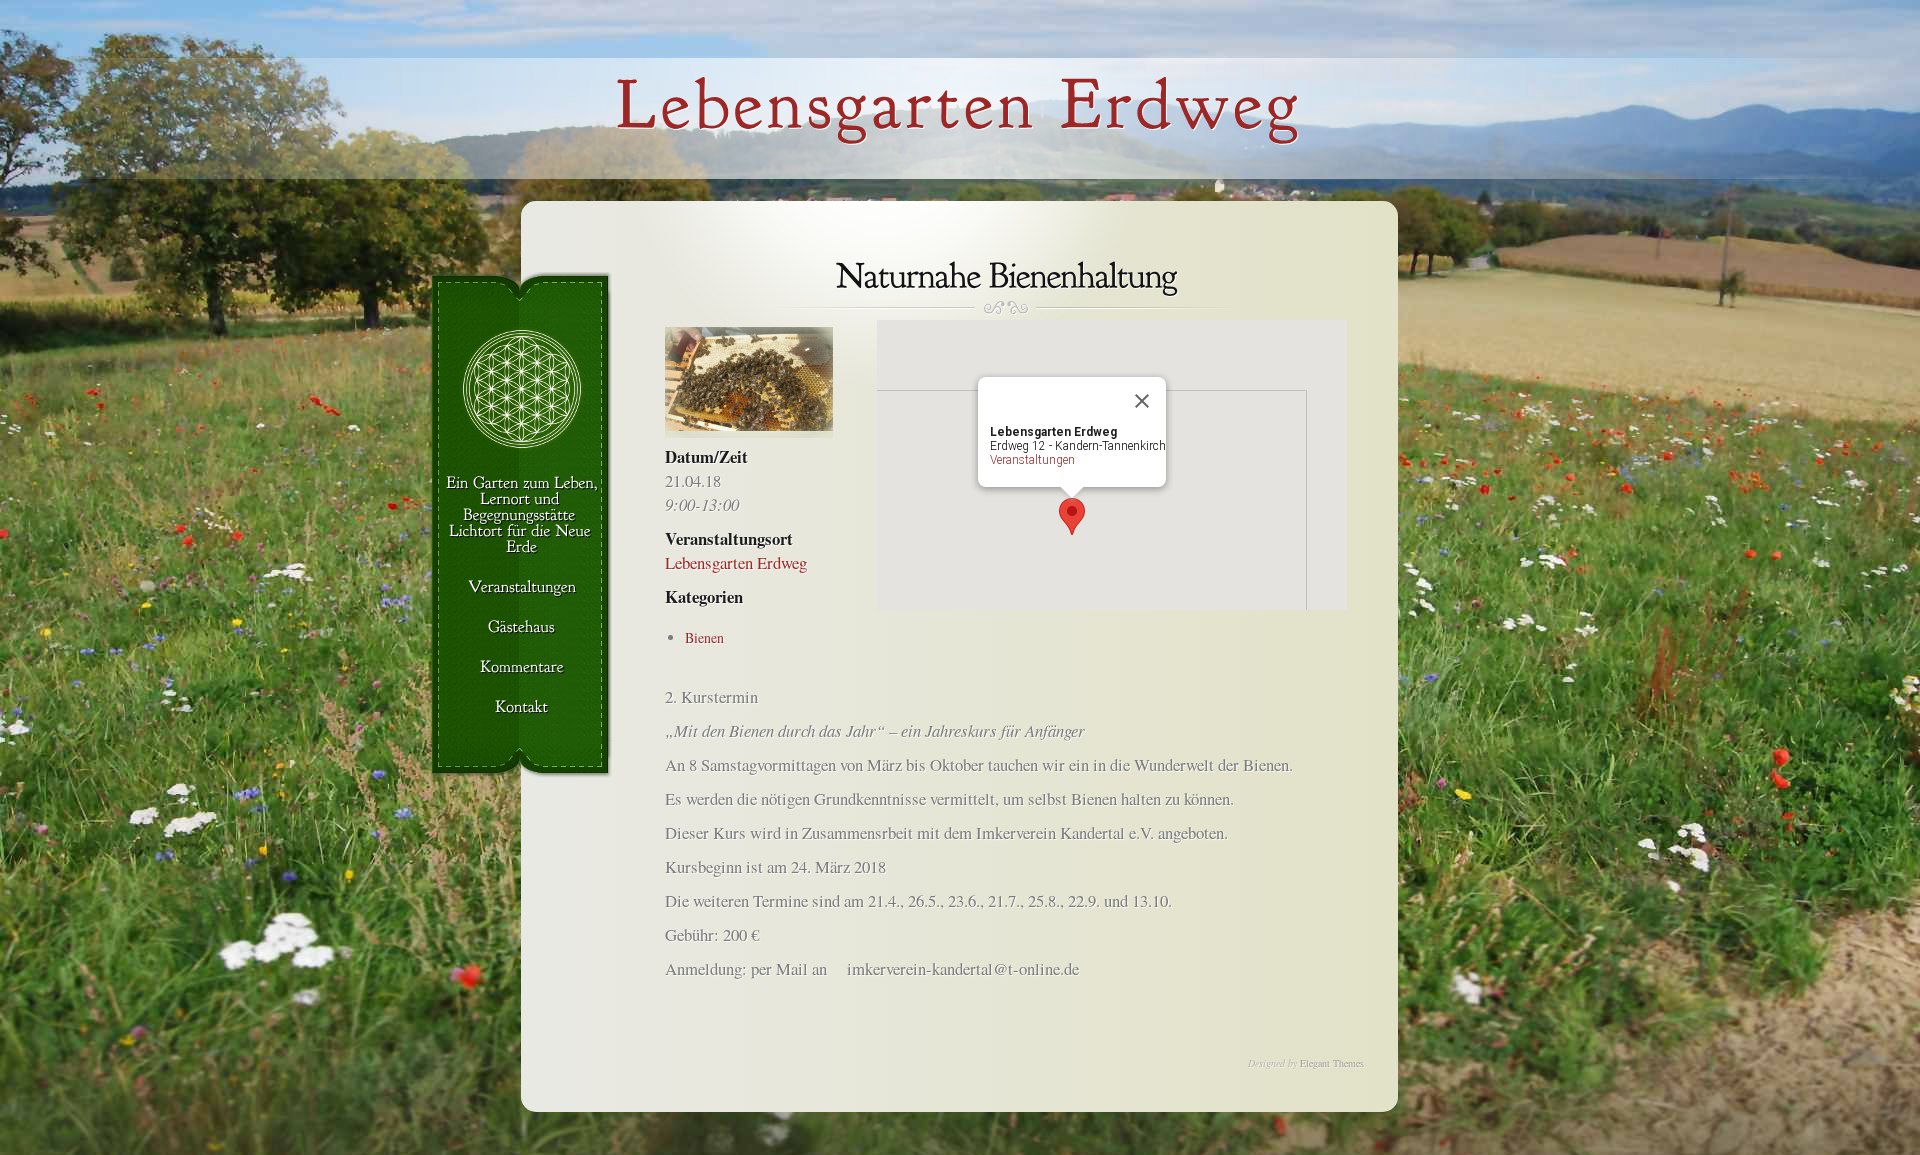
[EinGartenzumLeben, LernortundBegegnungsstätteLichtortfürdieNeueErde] (521, 516)
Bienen (704, 637)
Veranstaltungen (1032, 460)
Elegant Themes (1332, 1063)
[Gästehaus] (521, 628)
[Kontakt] (521, 708)
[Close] (1142, 401)
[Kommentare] (521, 668)
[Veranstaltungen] (521, 588)
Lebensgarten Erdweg (736, 562)
